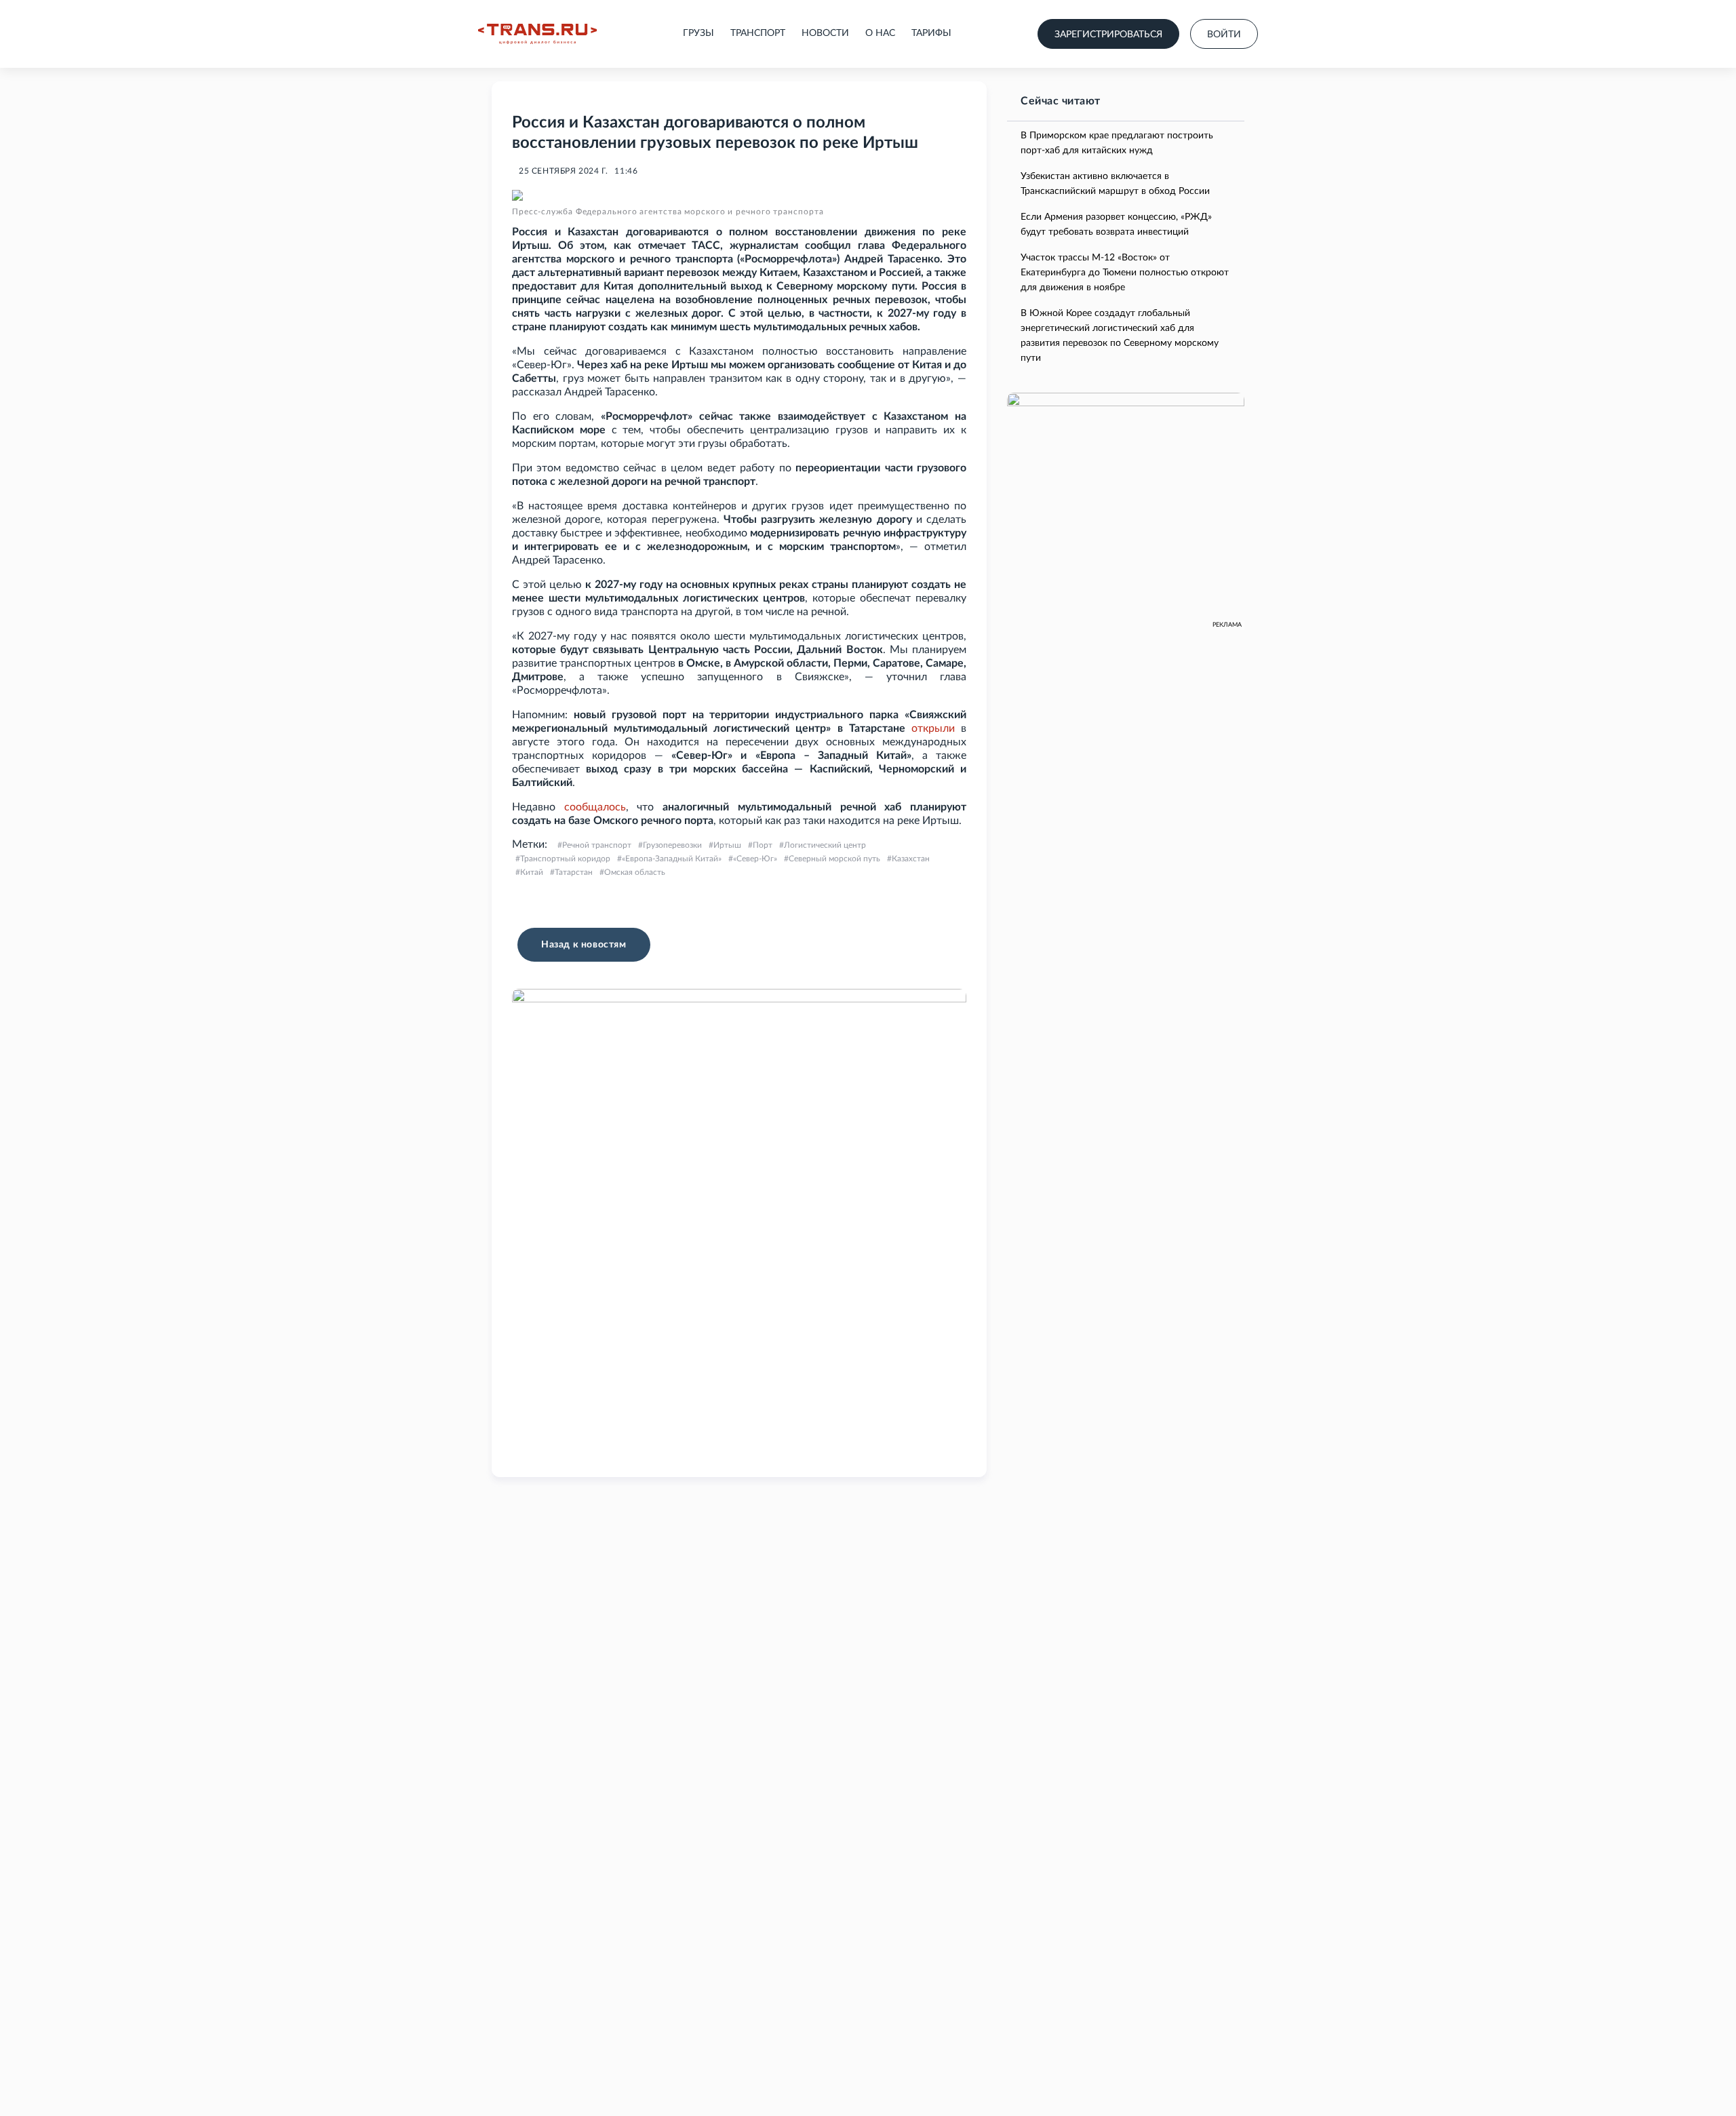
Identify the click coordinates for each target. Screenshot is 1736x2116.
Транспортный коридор (565, 859)
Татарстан (574, 872)
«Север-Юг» (755, 859)
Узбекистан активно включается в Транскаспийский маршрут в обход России (1115, 184)
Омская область (635, 872)
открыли (933, 728)
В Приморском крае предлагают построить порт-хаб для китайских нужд (1117, 143)
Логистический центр (825, 845)
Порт (763, 845)
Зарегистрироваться (1108, 35)
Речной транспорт (597, 845)
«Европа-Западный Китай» (672, 859)
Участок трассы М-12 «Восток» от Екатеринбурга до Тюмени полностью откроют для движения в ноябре (1125, 273)
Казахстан (911, 859)
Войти (1224, 35)
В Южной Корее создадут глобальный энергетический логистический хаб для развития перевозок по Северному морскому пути (1120, 336)
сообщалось (595, 807)
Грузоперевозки (672, 845)
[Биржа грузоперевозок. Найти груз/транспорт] (537, 34)
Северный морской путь (834, 859)
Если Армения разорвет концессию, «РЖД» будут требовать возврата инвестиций (1116, 224)
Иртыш (727, 845)
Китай (532, 872)
